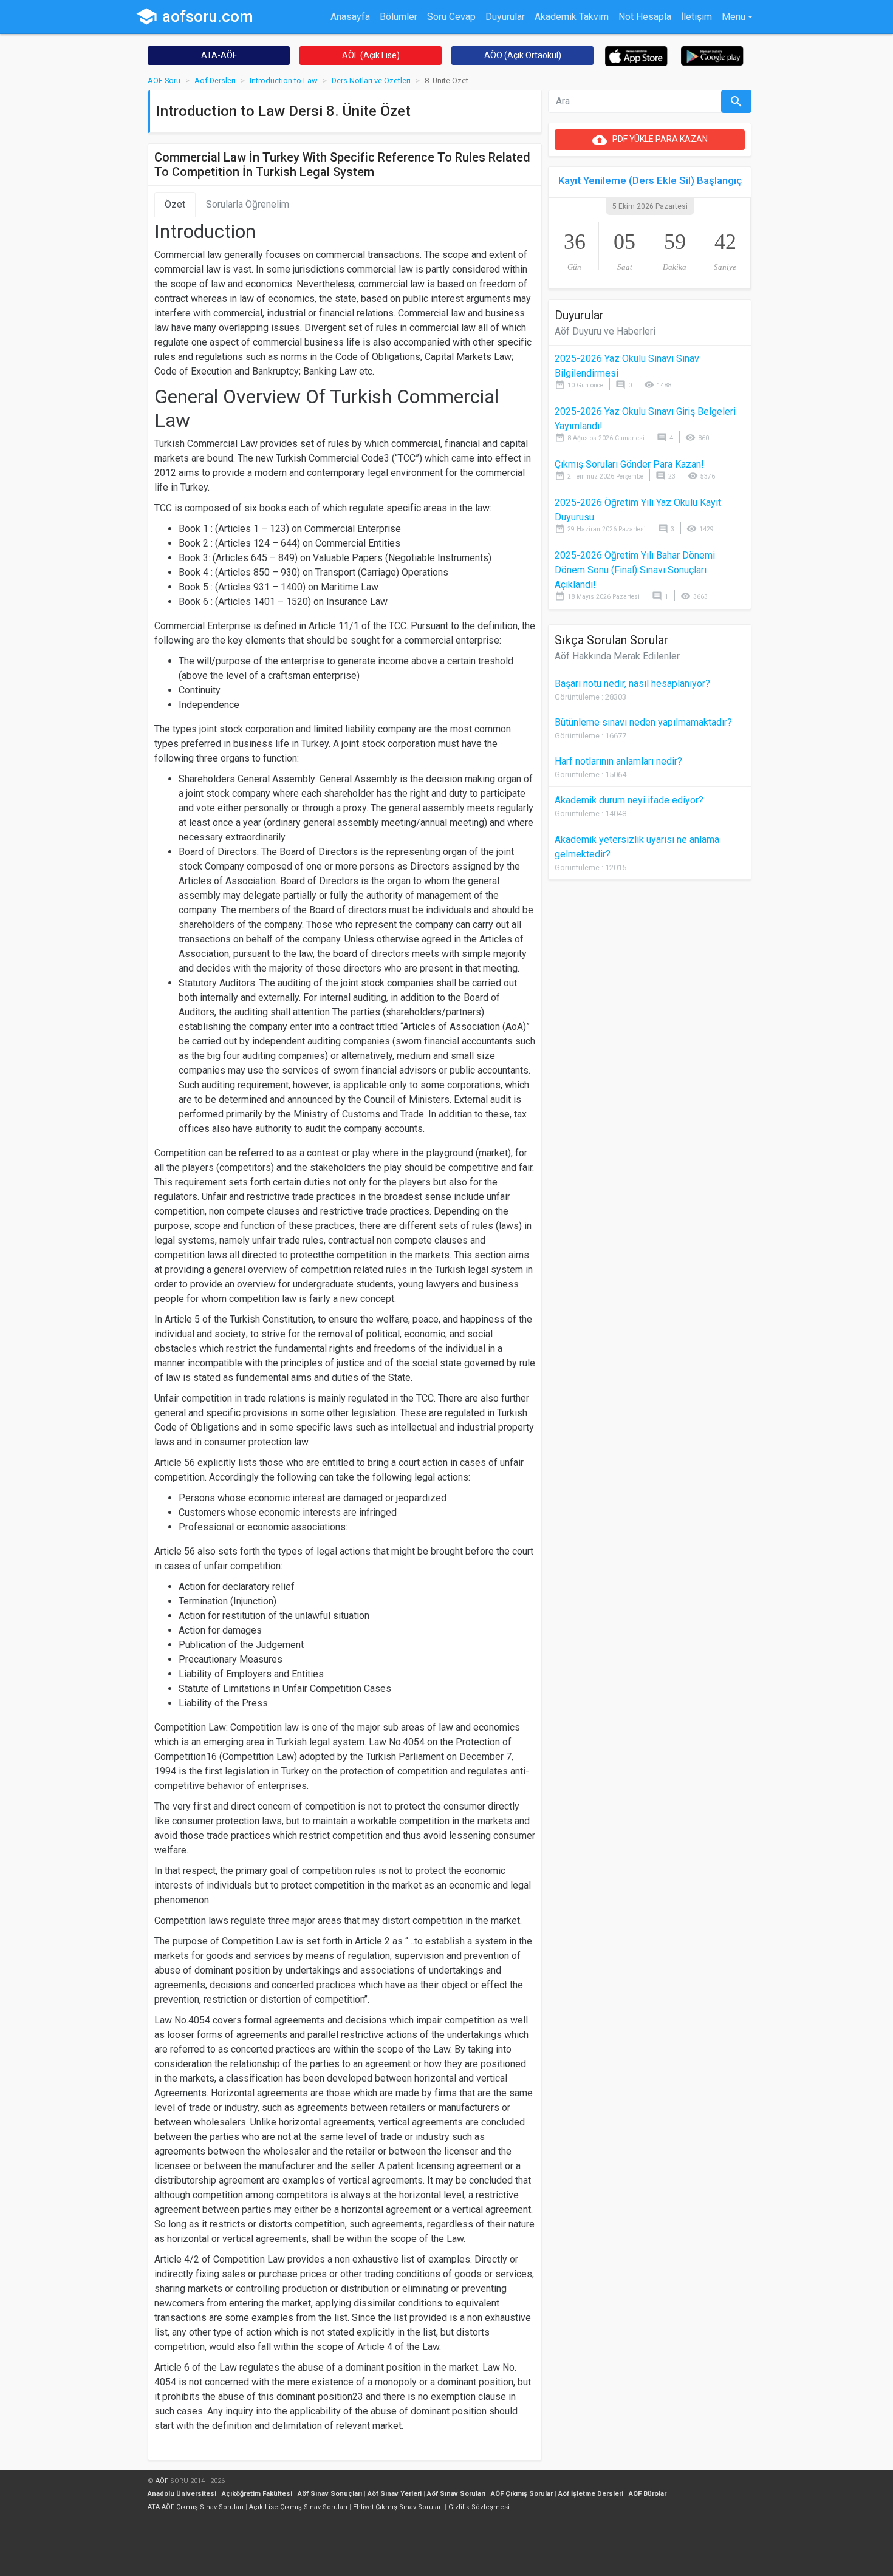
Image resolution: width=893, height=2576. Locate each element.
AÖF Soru (164, 80)
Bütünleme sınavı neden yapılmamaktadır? (643, 722)
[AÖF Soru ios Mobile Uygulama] (636, 56)
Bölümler (399, 17)
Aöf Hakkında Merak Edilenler (617, 656)
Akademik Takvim (572, 17)
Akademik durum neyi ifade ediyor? (629, 800)
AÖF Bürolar (648, 2494)
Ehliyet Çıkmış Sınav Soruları (398, 2507)
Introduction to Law (284, 80)
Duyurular (505, 17)
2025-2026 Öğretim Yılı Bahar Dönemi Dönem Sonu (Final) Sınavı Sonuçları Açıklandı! (635, 570)
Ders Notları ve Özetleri (371, 80)
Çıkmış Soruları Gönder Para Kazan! (629, 464)
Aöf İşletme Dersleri (591, 2494)
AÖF (162, 2481)
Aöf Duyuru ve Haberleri (605, 331)
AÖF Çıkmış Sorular (522, 2494)
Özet (175, 204)
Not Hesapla (645, 17)
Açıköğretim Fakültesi (257, 2494)
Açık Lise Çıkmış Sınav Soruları (298, 2507)
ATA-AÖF (219, 55)
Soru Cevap (451, 17)
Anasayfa (350, 17)
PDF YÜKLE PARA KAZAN (650, 140)
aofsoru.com (194, 16)
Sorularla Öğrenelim (248, 204)
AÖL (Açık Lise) (371, 55)
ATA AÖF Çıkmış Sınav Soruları (196, 2507)
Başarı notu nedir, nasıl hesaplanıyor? (632, 683)
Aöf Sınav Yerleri (395, 2494)
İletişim (696, 17)
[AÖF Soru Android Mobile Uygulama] (712, 55)
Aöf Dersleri (215, 80)
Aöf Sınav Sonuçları (330, 2494)
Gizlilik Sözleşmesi (479, 2507)
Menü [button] (734, 17)
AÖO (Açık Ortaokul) (523, 55)
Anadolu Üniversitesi (182, 2494)
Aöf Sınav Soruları (456, 2494)
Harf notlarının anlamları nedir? (618, 761)
